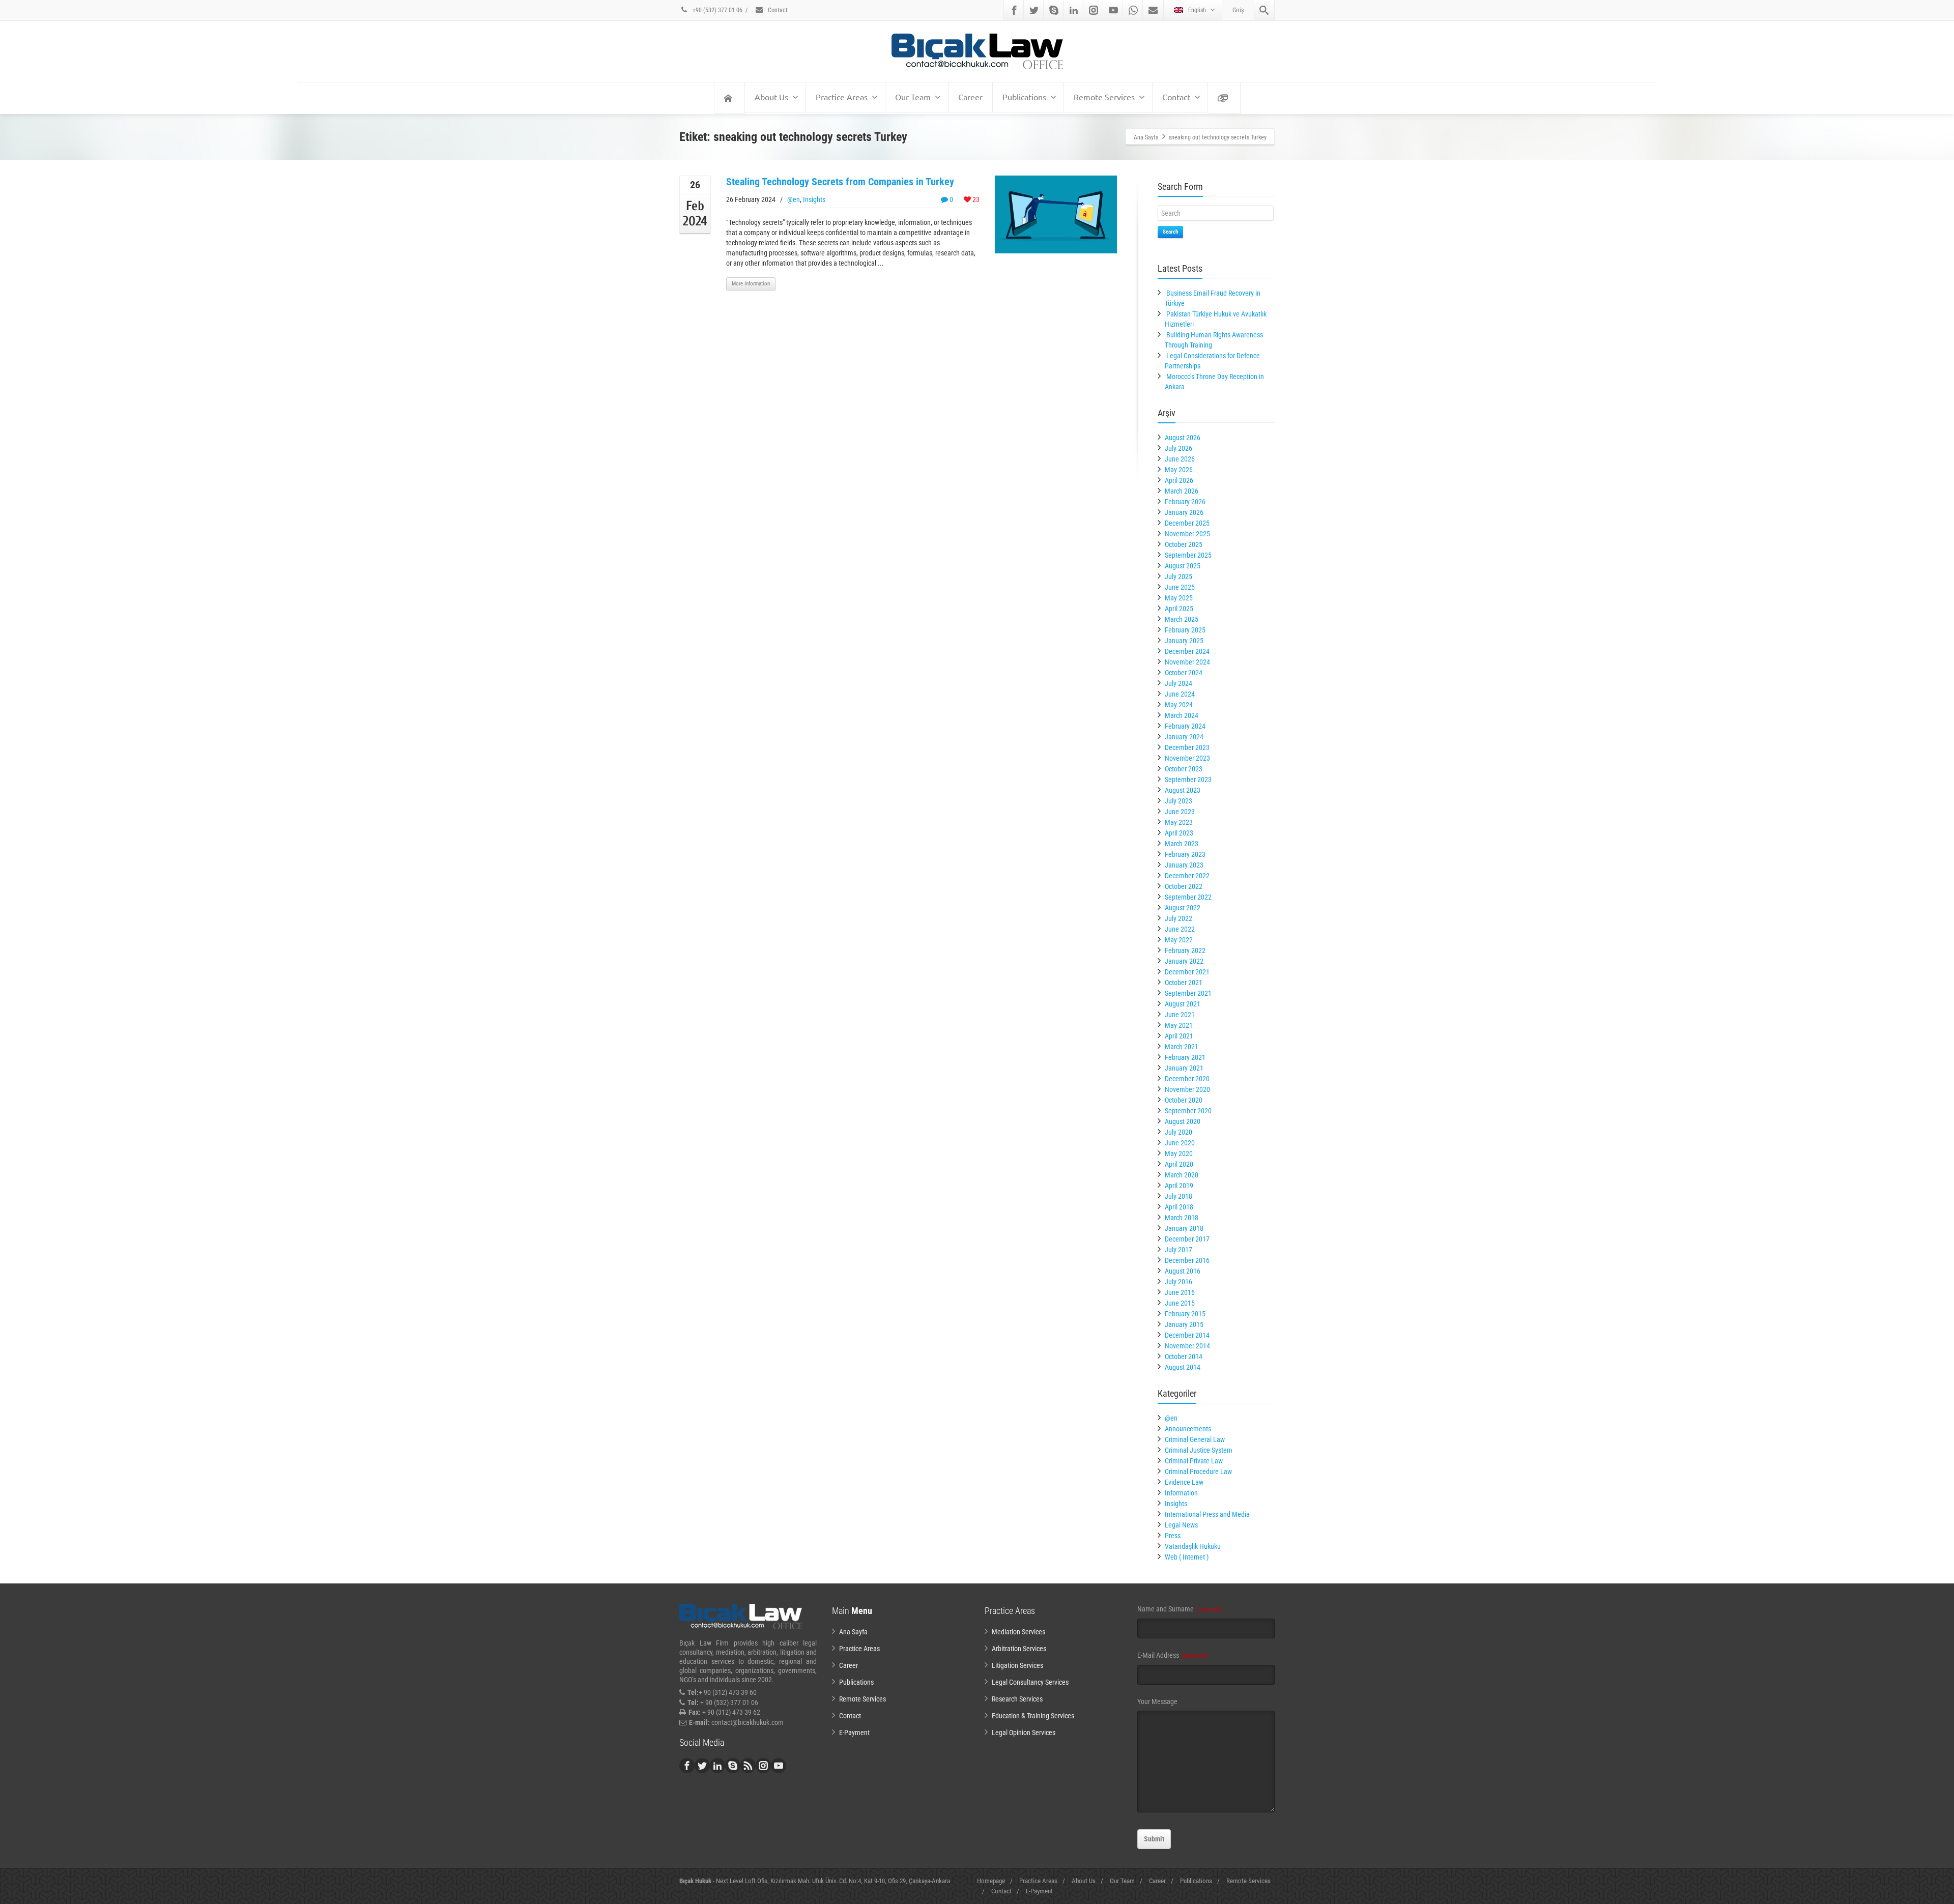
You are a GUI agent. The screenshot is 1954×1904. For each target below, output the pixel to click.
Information (1181, 1493)
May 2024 (1179, 705)
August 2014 (1183, 1367)
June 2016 (1180, 1292)
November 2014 (1187, 1346)
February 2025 (1185, 630)
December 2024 (1187, 651)
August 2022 (1183, 908)
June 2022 (1180, 929)
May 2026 (1179, 470)
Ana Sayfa (853, 1632)
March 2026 (1182, 491)
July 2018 (1179, 1196)
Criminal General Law (1195, 1439)
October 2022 (1184, 886)
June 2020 (1180, 1143)
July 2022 (1179, 918)
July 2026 (1179, 448)
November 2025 (1187, 534)
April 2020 (1179, 1164)
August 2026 (1183, 438)
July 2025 (1179, 576)
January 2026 (1184, 512)
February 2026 (1185, 502)
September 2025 (1188, 555)
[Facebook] (1014, 10)
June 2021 (1180, 1015)
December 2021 (1187, 972)
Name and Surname (1180, 1609)
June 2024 (1180, 694)
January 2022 (1184, 961)
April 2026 (1179, 480)
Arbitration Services (1019, 1649)
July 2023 (1179, 801)
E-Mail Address (1172, 1655)
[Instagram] (1094, 10)
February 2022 (1185, 950)
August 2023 (1183, 790)
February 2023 (1185, 854)
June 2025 (1180, 587)
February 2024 (1185, 726)
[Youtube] (1113, 10)
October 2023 (1184, 769)
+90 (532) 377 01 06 (717, 10)
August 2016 (1183, 1271)
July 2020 (1179, 1132)
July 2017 (1179, 1250)
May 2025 (1179, 598)
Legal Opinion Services (1024, 1733)
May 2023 (1179, 822)
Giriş (1238, 10)
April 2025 (1179, 609)
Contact (777, 10)
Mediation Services (1018, 1632)
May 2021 (1179, 1025)
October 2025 (1184, 544)
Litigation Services (1017, 1665)
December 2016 (1187, 1260)
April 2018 (1179, 1207)
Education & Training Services (1033, 1716)
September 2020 (1188, 1111)
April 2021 (1179, 1036)
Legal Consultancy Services (1030, 1682)
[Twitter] (1034, 10)
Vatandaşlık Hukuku (1193, 1546)
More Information (751, 284)
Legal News (1181, 1525)
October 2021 (1184, 983)
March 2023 (1182, 844)
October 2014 (1184, 1357)
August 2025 (1183, 566)
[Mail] (1153, 10)
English (1197, 10)
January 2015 (1184, 1324)
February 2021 (1185, 1057)
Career (970, 97)
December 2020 (1187, 1079)
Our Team (913, 97)
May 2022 (1179, 940)
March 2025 (1182, 619)
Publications (1024, 97)
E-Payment (854, 1733)
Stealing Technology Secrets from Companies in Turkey (840, 182)
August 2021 (1183, 1004)
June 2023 (1180, 812)
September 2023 (1188, 780)
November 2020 (1187, 1089)
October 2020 (1184, 1100)
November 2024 (1187, 662)
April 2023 (1179, 833)
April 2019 (1179, 1186)
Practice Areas (842, 97)
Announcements (1188, 1429)
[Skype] (1054, 10)
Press (1173, 1536)
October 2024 (1184, 673)
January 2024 (1184, 737)
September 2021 (1188, 993)
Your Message (1157, 1701)
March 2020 (1182, 1175)
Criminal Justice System (1199, 1450)
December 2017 (1187, 1239)
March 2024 (1182, 715)
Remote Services (1104, 97)
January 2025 (1184, 641)
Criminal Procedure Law (1198, 1472)
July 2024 (1179, 683)
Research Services (1017, 1699)
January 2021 (1184, 1068)
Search (1170, 232)
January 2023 (1184, 865)
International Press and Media (1207, 1514)
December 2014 (1187, 1335)
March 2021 (1182, 1047)
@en (794, 199)
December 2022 (1187, 876)
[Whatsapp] (1133, 10)
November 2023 (1187, 758)
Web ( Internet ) (1187, 1557)
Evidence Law (1184, 1482)
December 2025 (1187, 523)
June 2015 (1180, 1303)
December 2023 (1187, 747)
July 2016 (1179, 1282)
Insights (814, 199)
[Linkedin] (1074, 10)
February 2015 (1185, 1314)
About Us (771, 97)
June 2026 (1180, 459)
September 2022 (1188, 897)
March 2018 (1182, 1218)
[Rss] (748, 1766)
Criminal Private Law (1194, 1461)
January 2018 (1184, 1228)
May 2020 (1179, 1153)
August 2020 (1183, 1121)
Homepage (991, 1881)
